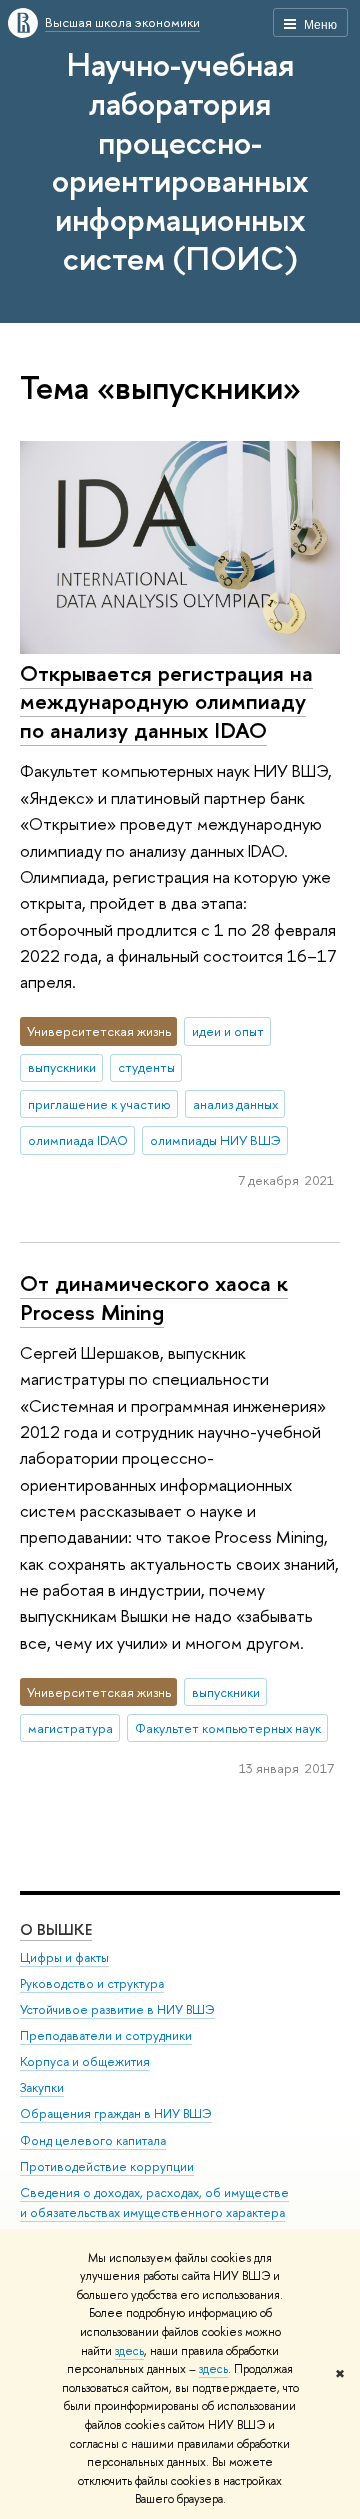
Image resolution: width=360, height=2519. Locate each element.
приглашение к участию (99, 1104)
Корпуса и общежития (85, 2061)
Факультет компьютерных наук (228, 1728)
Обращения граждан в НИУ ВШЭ (116, 2113)
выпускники (62, 1067)
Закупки (42, 2087)
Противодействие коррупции (107, 2166)
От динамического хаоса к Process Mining (154, 1297)
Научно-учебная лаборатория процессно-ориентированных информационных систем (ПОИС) (180, 161)
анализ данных (235, 1104)
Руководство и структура (92, 1983)
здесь (129, 2351)
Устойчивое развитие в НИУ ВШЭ (117, 2009)
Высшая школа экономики (122, 22)
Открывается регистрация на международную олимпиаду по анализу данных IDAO (166, 701)
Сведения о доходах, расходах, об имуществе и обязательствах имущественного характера (154, 2202)
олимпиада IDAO (78, 1140)
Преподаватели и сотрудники (106, 2035)
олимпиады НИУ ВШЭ (215, 1140)
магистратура (70, 1728)
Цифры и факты (64, 1957)
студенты (146, 1067)
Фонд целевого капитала (93, 2140)
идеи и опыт (228, 1031)
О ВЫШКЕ (56, 1929)
